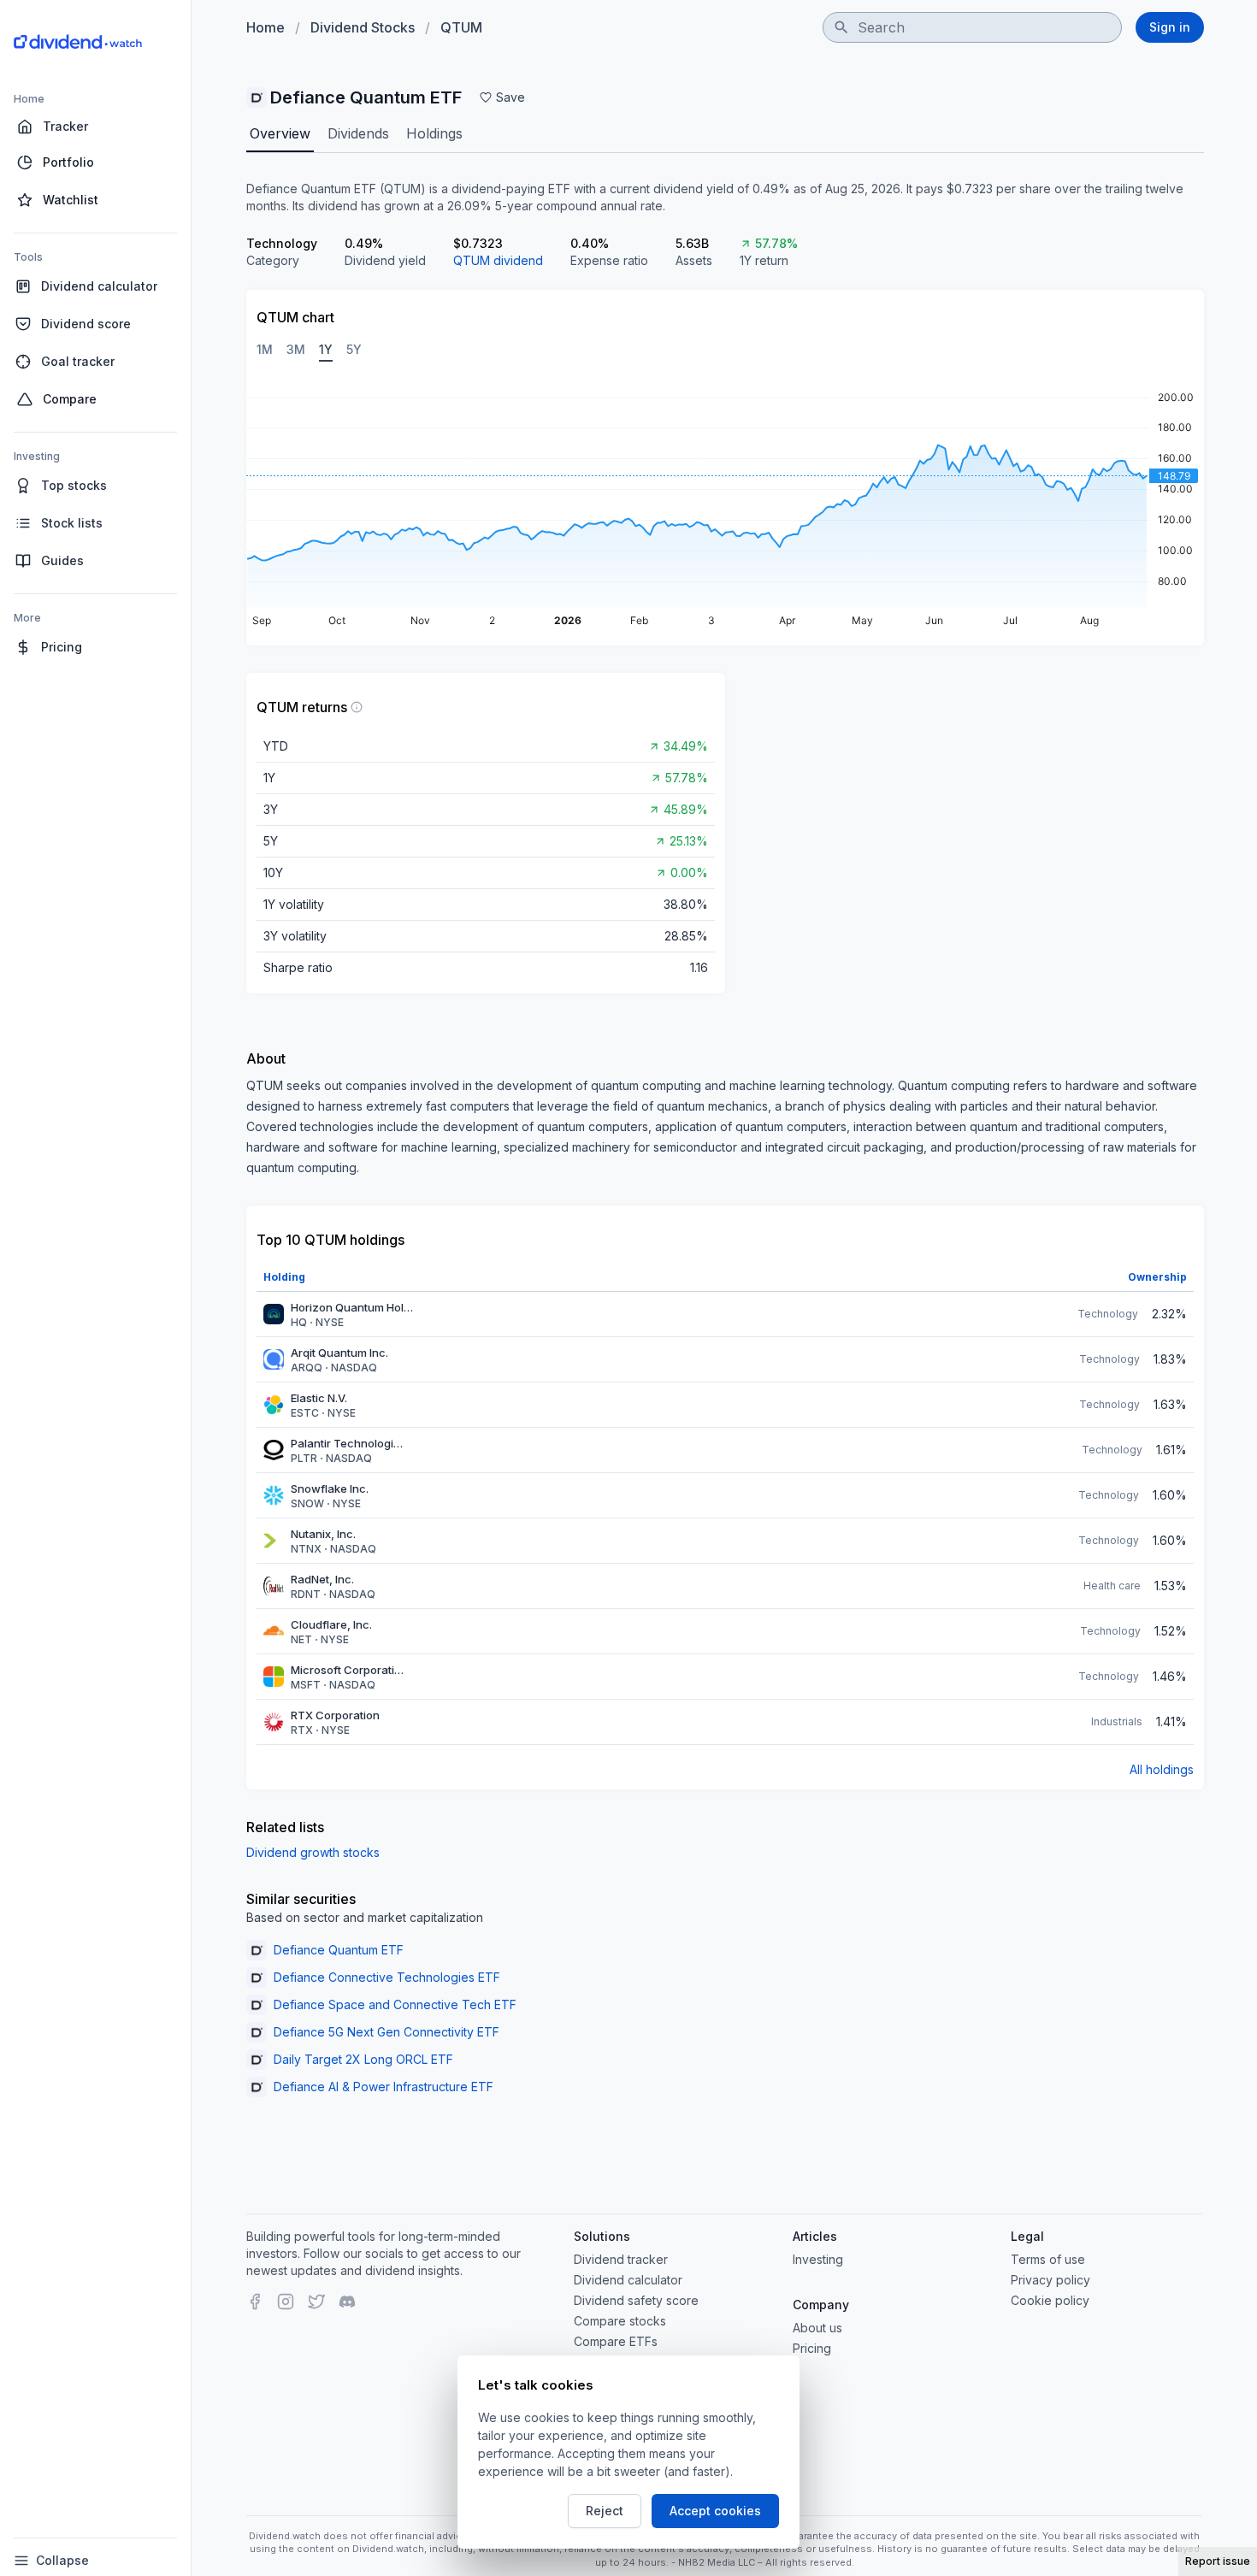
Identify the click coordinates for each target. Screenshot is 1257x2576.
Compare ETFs (616, 2341)
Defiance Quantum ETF (339, 1950)
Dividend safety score (636, 2300)
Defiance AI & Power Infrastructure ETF (384, 2087)
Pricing (812, 2348)
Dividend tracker (621, 2259)
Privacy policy (1050, 2280)
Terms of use (1048, 2259)
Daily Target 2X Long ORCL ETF (363, 2059)
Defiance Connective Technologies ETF (387, 1977)
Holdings (434, 133)
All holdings (1162, 1769)
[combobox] (972, 27)
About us (817, 2328)
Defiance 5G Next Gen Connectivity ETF (387, 2032)
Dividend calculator (628, 2280)
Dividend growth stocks (313, 1852)
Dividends (358, 133)
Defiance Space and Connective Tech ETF (395, 2004)
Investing (818, 2259)
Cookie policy (1050, 2300)
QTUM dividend (498, 260)
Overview (280, 133)
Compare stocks (620, 2321)
